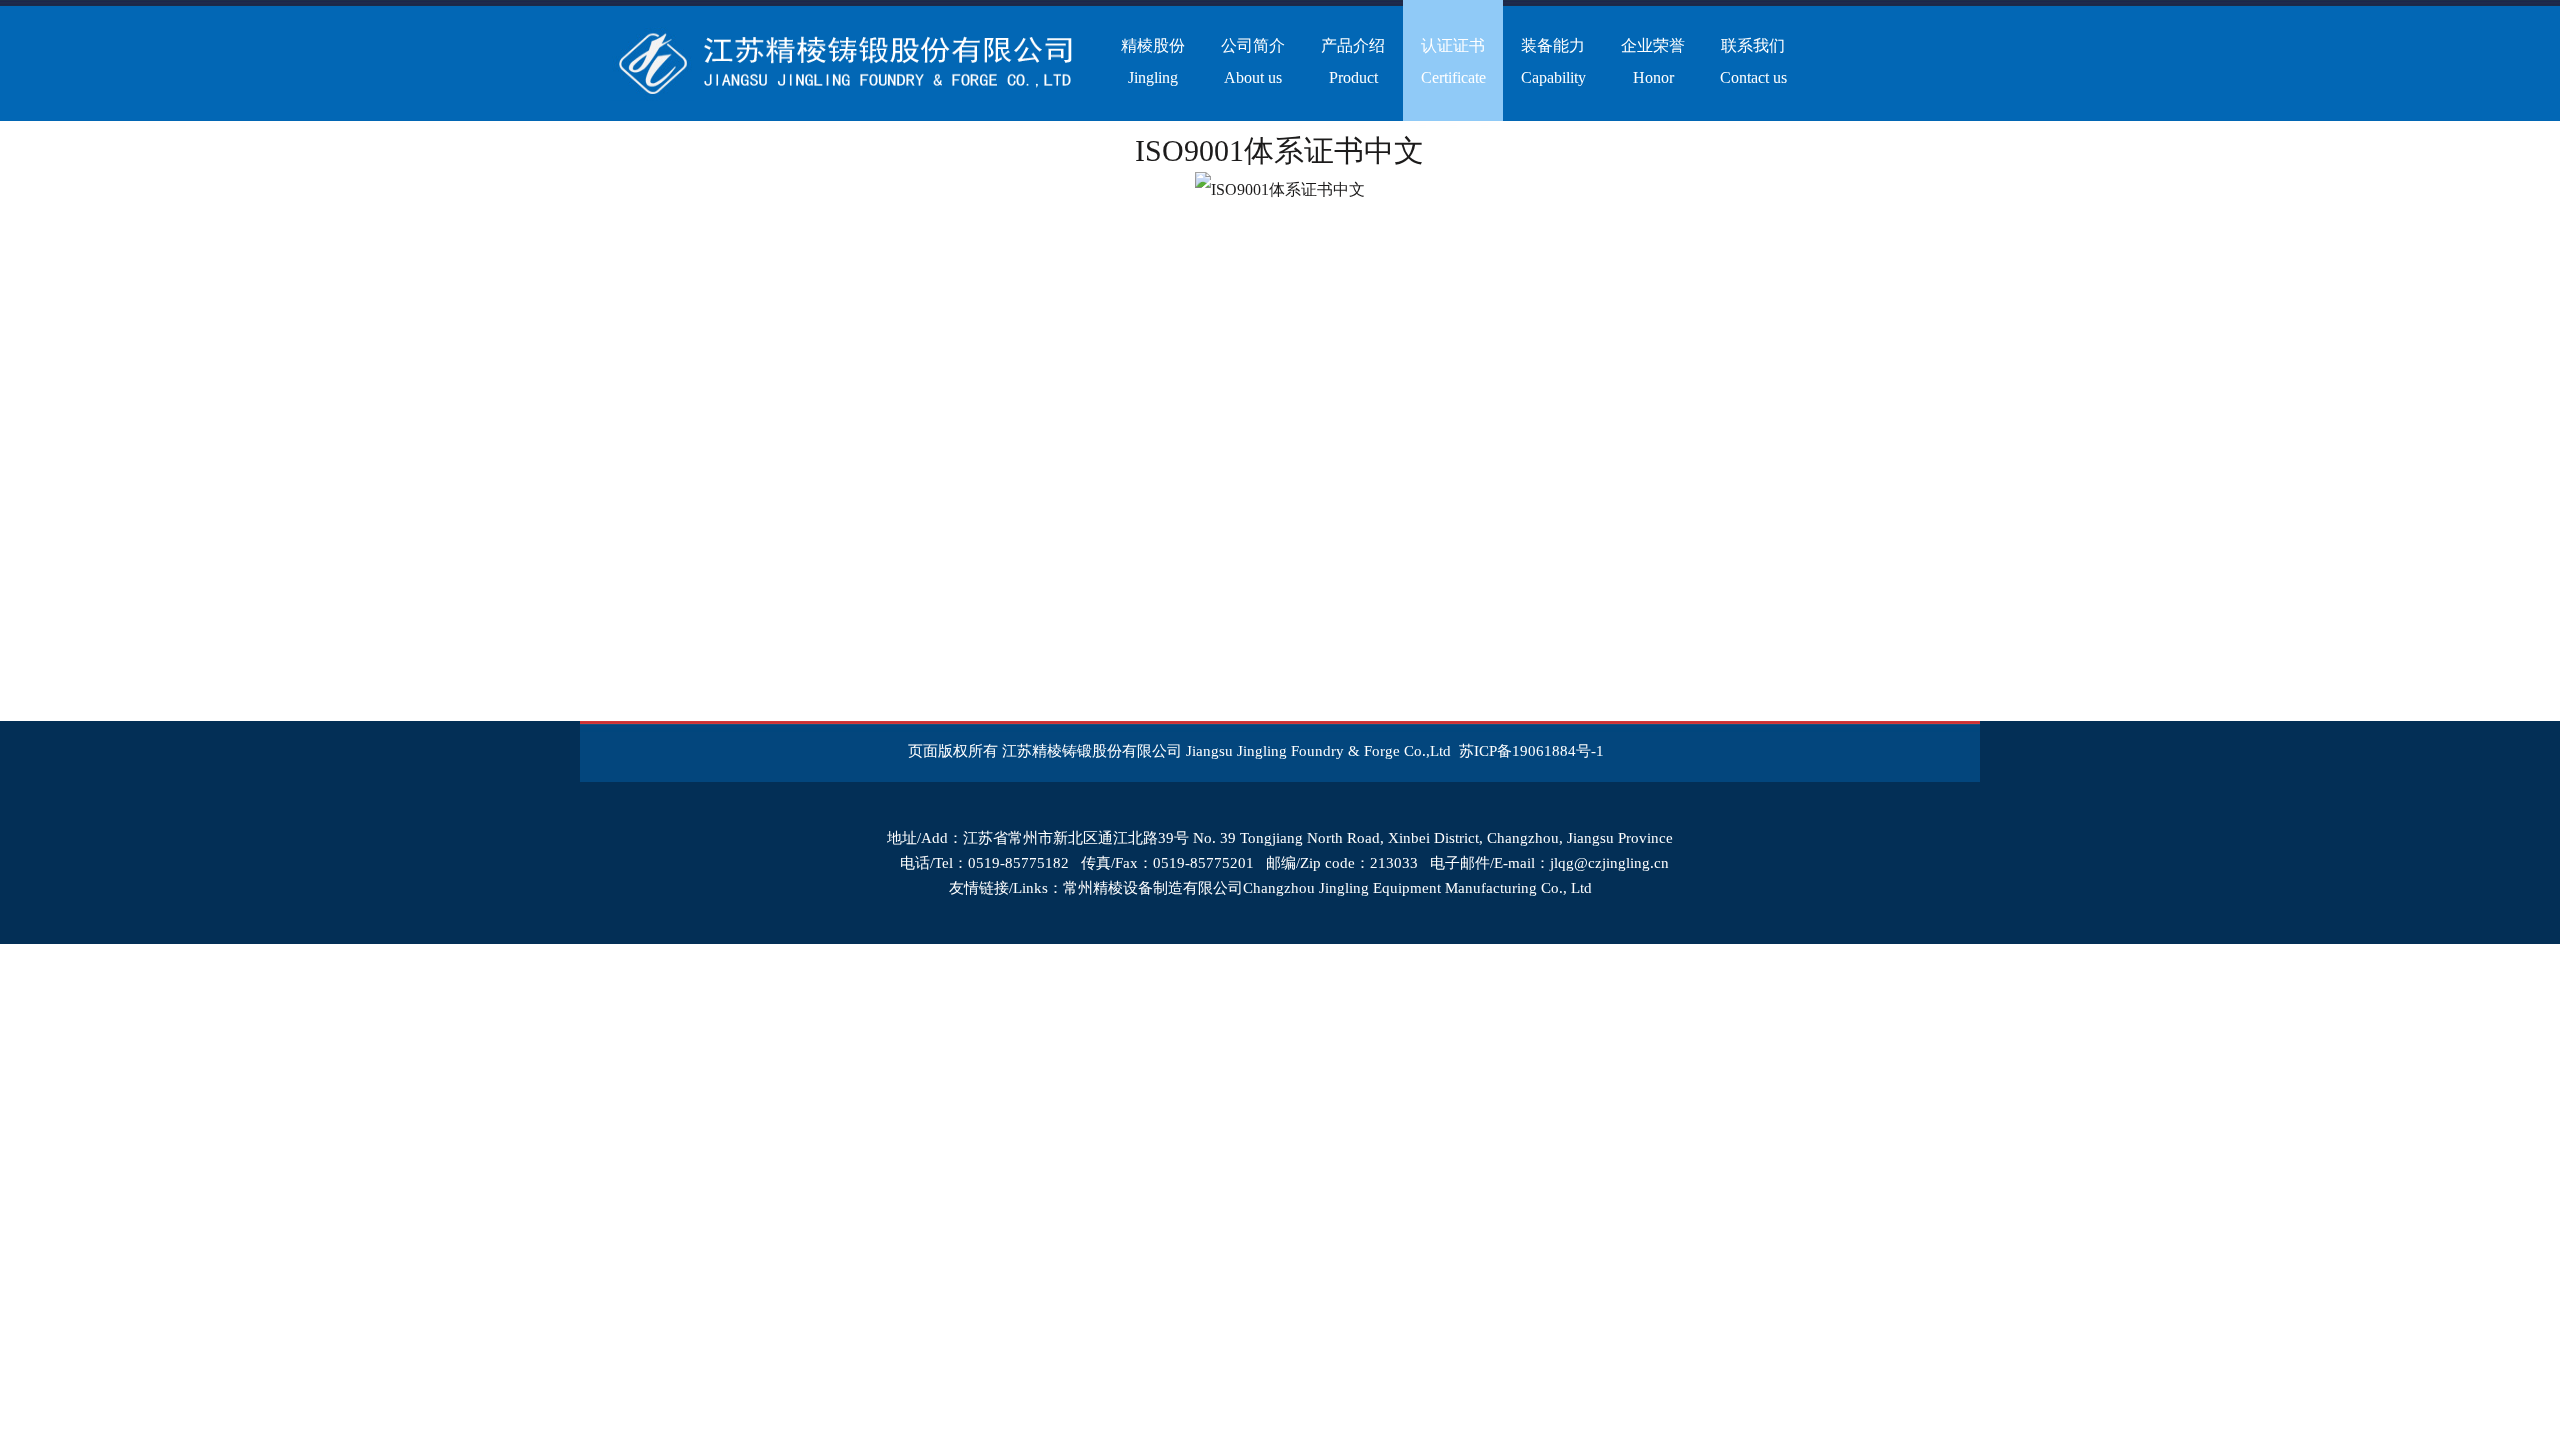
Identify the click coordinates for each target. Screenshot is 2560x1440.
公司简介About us (1253, 61)
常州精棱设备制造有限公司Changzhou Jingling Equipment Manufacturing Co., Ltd (1327, 888)
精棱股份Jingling (1153, 61)
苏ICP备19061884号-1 (1531, 751)
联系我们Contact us (1753, 61)
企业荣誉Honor (1653, 61)
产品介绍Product (1353, 61)
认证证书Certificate (1453, 61)
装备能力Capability (1553, 61)
